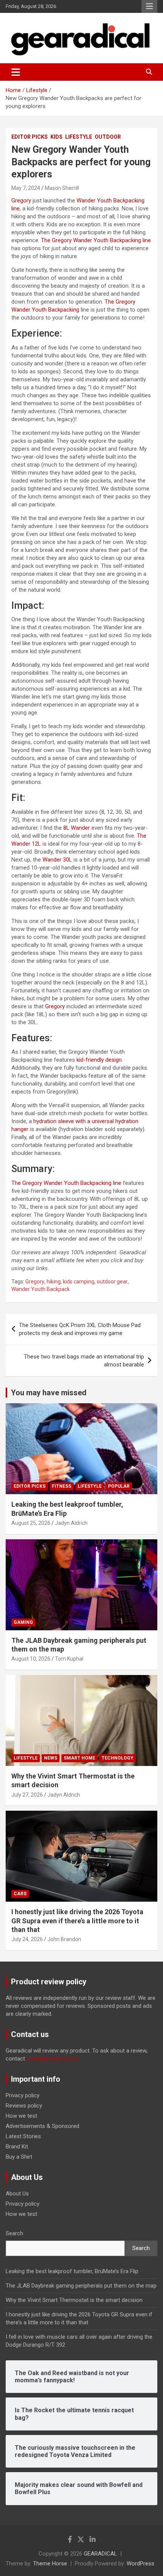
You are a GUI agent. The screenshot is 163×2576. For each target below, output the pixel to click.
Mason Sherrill (62, 188)
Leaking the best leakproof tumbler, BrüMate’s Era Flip (72, 2271)
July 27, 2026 (27, 1795)
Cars (20, 1894)
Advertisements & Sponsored (42, 2126)
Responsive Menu (149, 6)
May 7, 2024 (26, 188)
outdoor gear (112, 1282)
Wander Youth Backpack (41, 1289)
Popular (119, 1486)
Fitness (62, 1486)
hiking (54, 1282)
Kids (56, 137)
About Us (17, 2194)
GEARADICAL (100, 2554)
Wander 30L (57, 860)
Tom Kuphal (69, 1659)
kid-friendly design (99, 1060)
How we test (21, 2116)
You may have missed (49, 1393)
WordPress (140, 2563)
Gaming (23, 1622)
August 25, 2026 (31, 1523)
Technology (118, 1758)
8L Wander (77, 828)
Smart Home (79, 1758)
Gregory (21, 201)
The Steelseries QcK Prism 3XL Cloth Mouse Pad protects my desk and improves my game (80, 1329)
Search (14, 2233)
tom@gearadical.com (53, 2059)
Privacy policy (23, 2095)
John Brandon (64, 1939)
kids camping (79, 1282)
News (51, 1758)
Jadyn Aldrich (71, 1523)
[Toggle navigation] (16, 72)
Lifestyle (79, 137)
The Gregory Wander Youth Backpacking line (96, 240)
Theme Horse (50, 2563)
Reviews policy (24, 2106)
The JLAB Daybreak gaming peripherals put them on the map (81, 2286)
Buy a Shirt (19, 2157)
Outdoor (108, 137)
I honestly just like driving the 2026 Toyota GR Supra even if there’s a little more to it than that (77, 1921)
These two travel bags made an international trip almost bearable (84, 1361)
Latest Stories (23, 2136)
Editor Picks (30, 137)
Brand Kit (17, 2147)
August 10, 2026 (31, 1659)
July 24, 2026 (27, 1939)
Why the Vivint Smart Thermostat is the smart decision (74, 2300)
